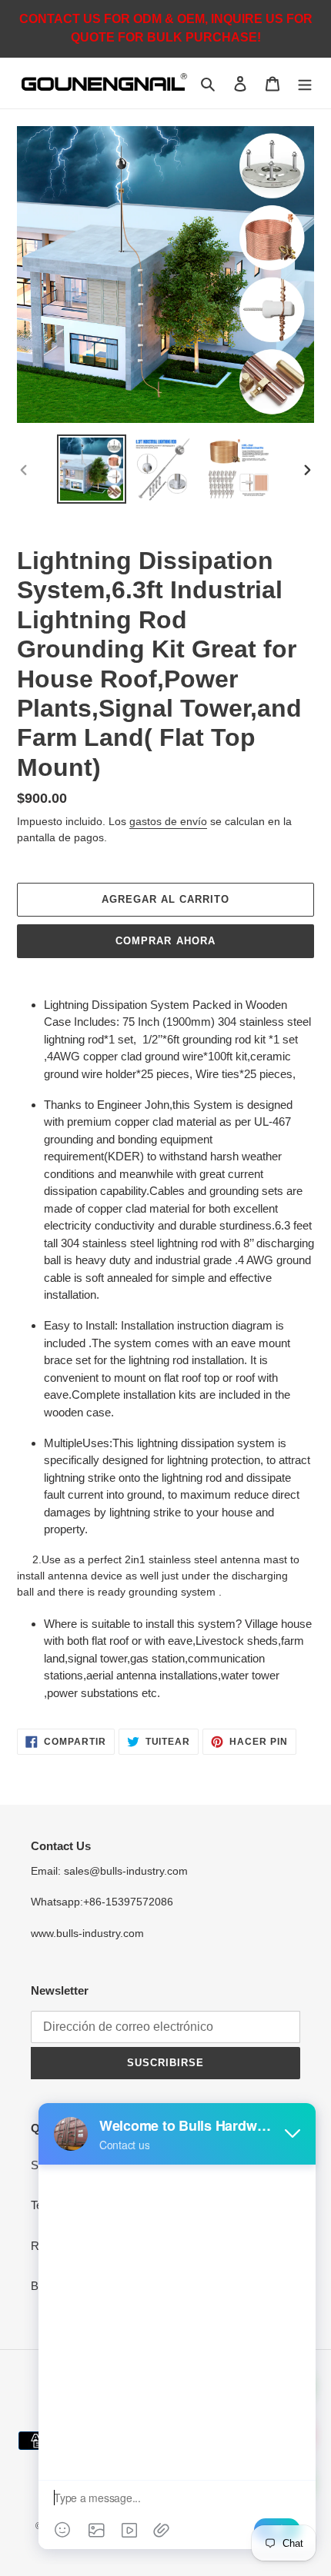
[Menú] (305, 83)
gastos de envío (168, 821)
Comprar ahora (165, 941)
